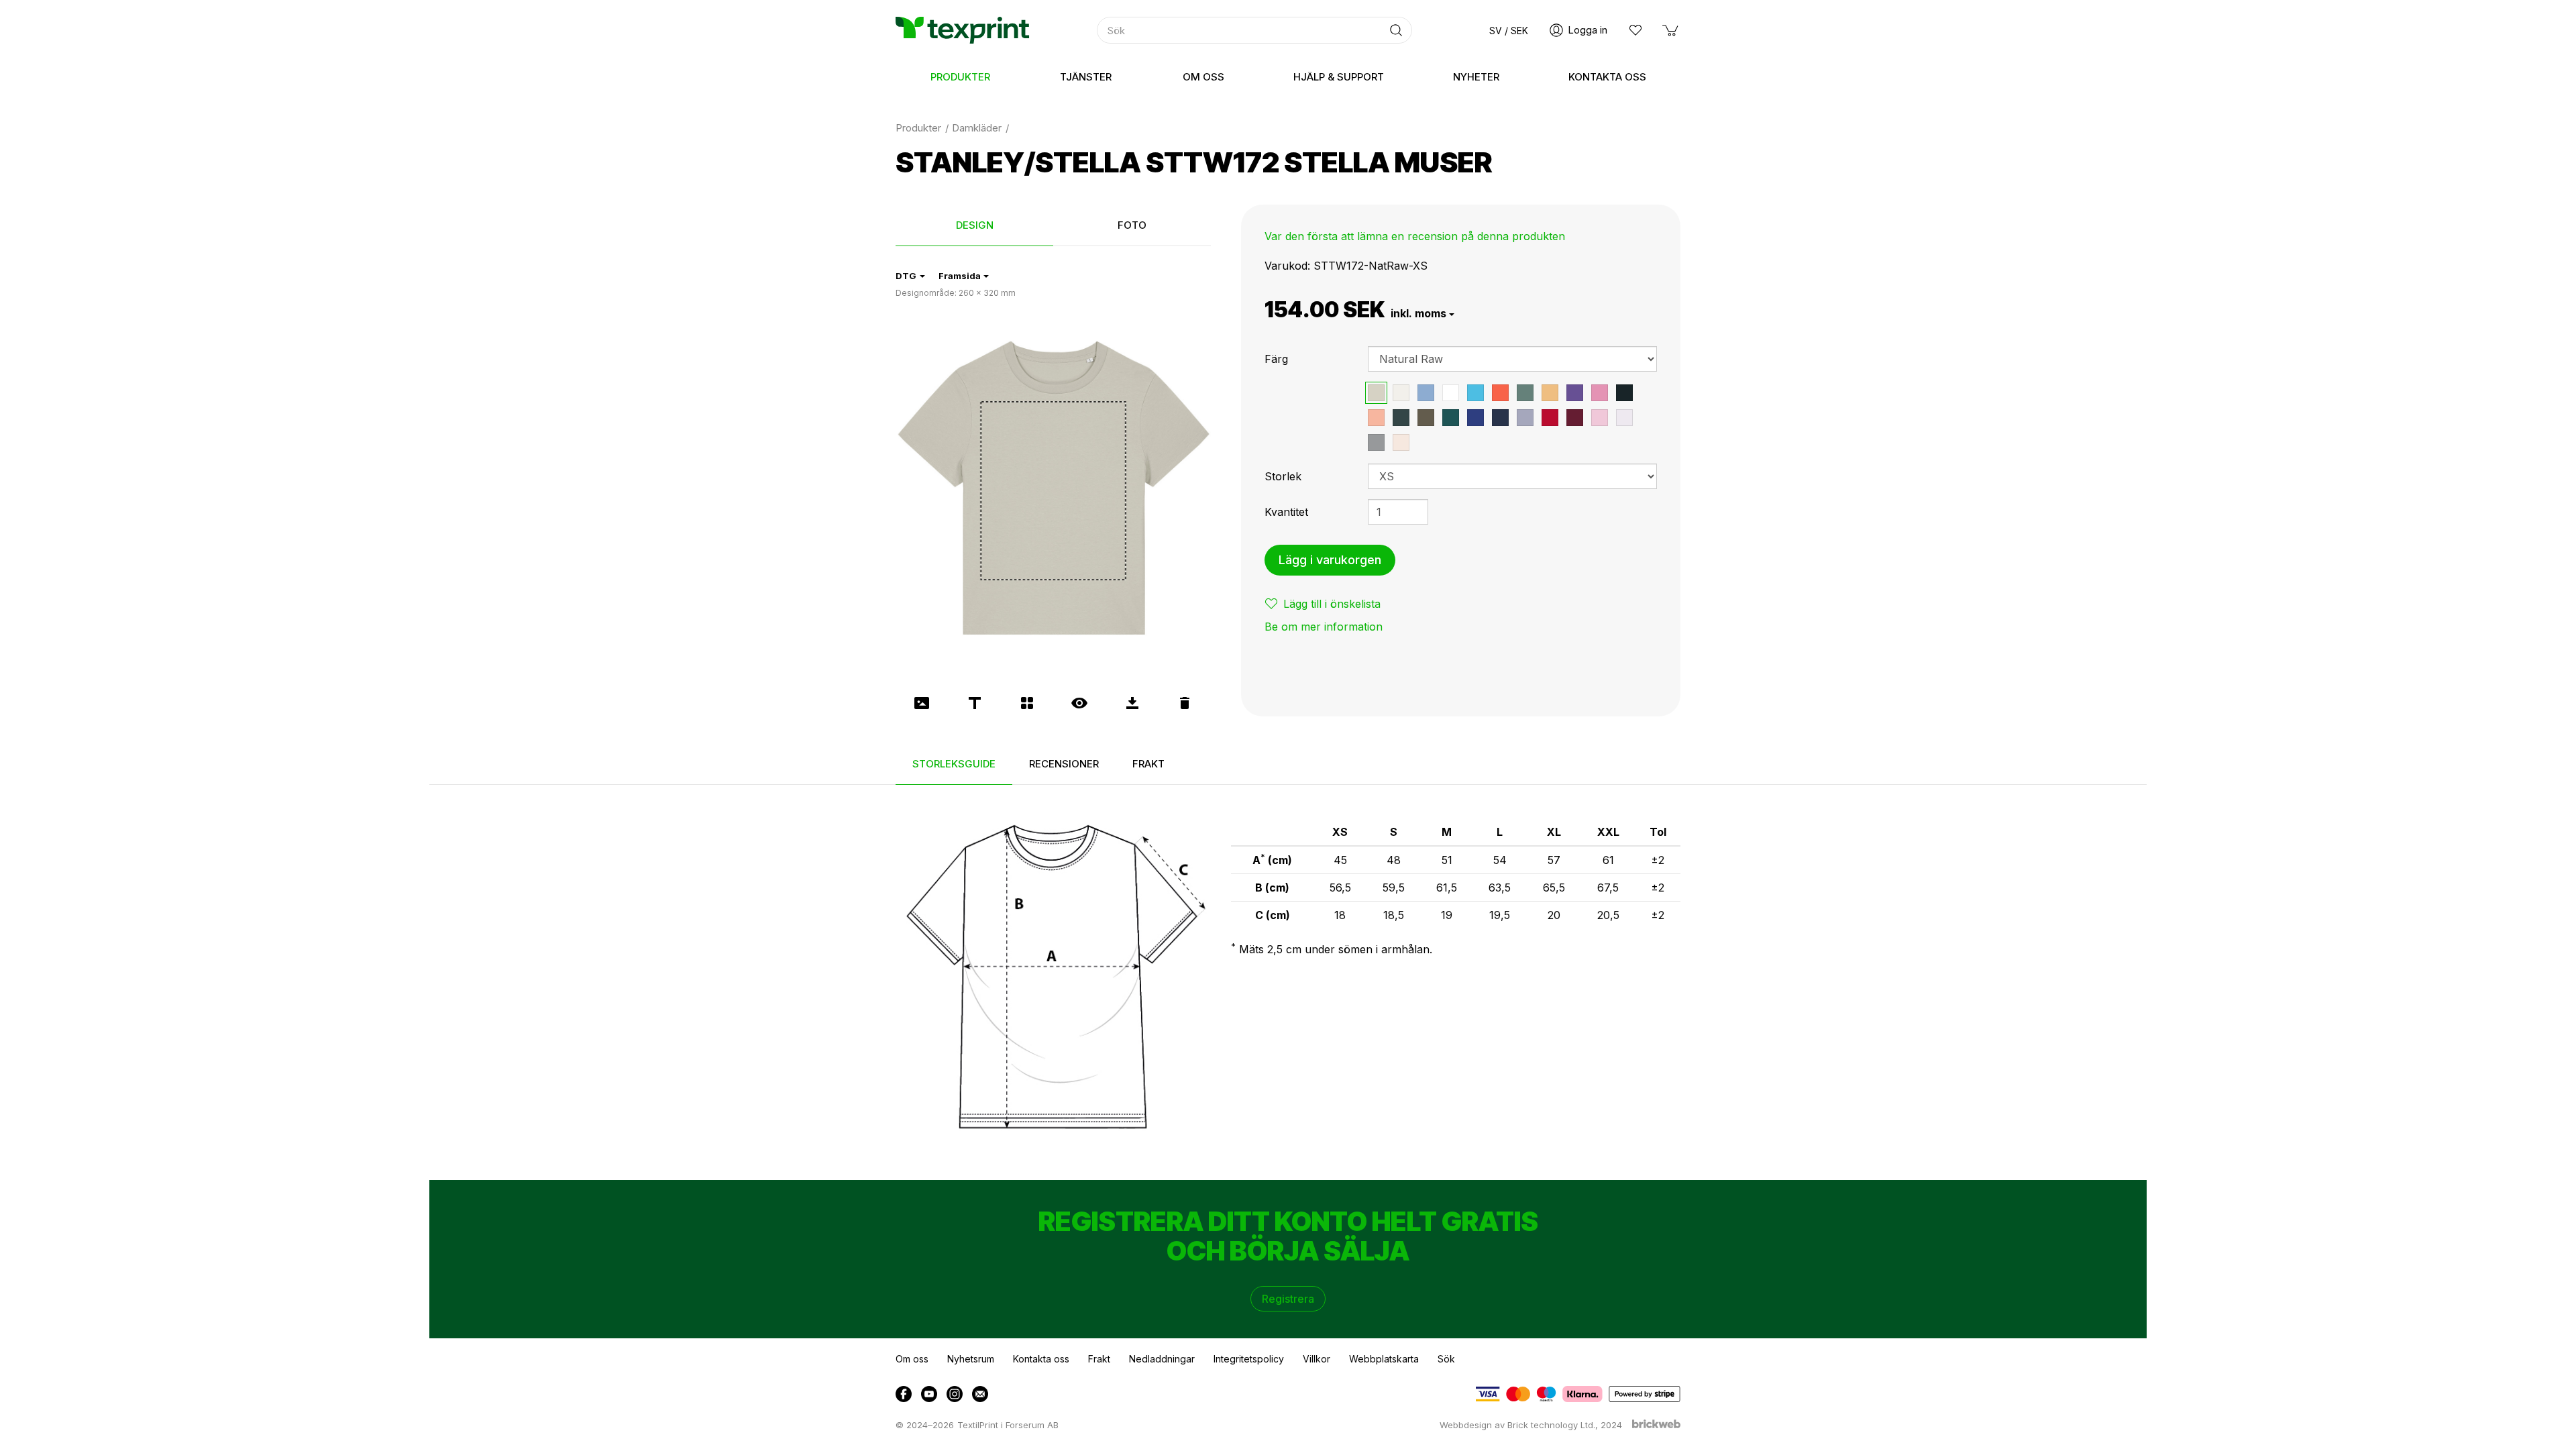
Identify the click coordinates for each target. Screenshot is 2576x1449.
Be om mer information (1324, 627)
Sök (1446, 1359)
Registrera (1288, 1299)
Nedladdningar (1162, 1359)
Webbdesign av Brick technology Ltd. (1517, 1425)
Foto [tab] (1132, 225)
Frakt (1099, 1359)
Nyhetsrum (971, 1359)
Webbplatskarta (1384, 1359)
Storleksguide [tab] (954, 764)
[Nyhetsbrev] (980, 1394)
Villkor (1317, 1359)
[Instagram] (955, 1394)
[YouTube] (929, 1394)
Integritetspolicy (1249, 1359)
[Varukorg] (1671, 30)
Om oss (912, 1359)
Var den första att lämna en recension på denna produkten (1415, 236)
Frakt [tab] (1148, 764)
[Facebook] (904, 1394)
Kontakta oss (1041, 1359)
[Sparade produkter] (1635, 30)
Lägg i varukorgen (1330, 560)
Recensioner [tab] (1064, 764)
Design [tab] (975, 225)
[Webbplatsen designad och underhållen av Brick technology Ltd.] (1656, 1426)
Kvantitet (1286, 512)
